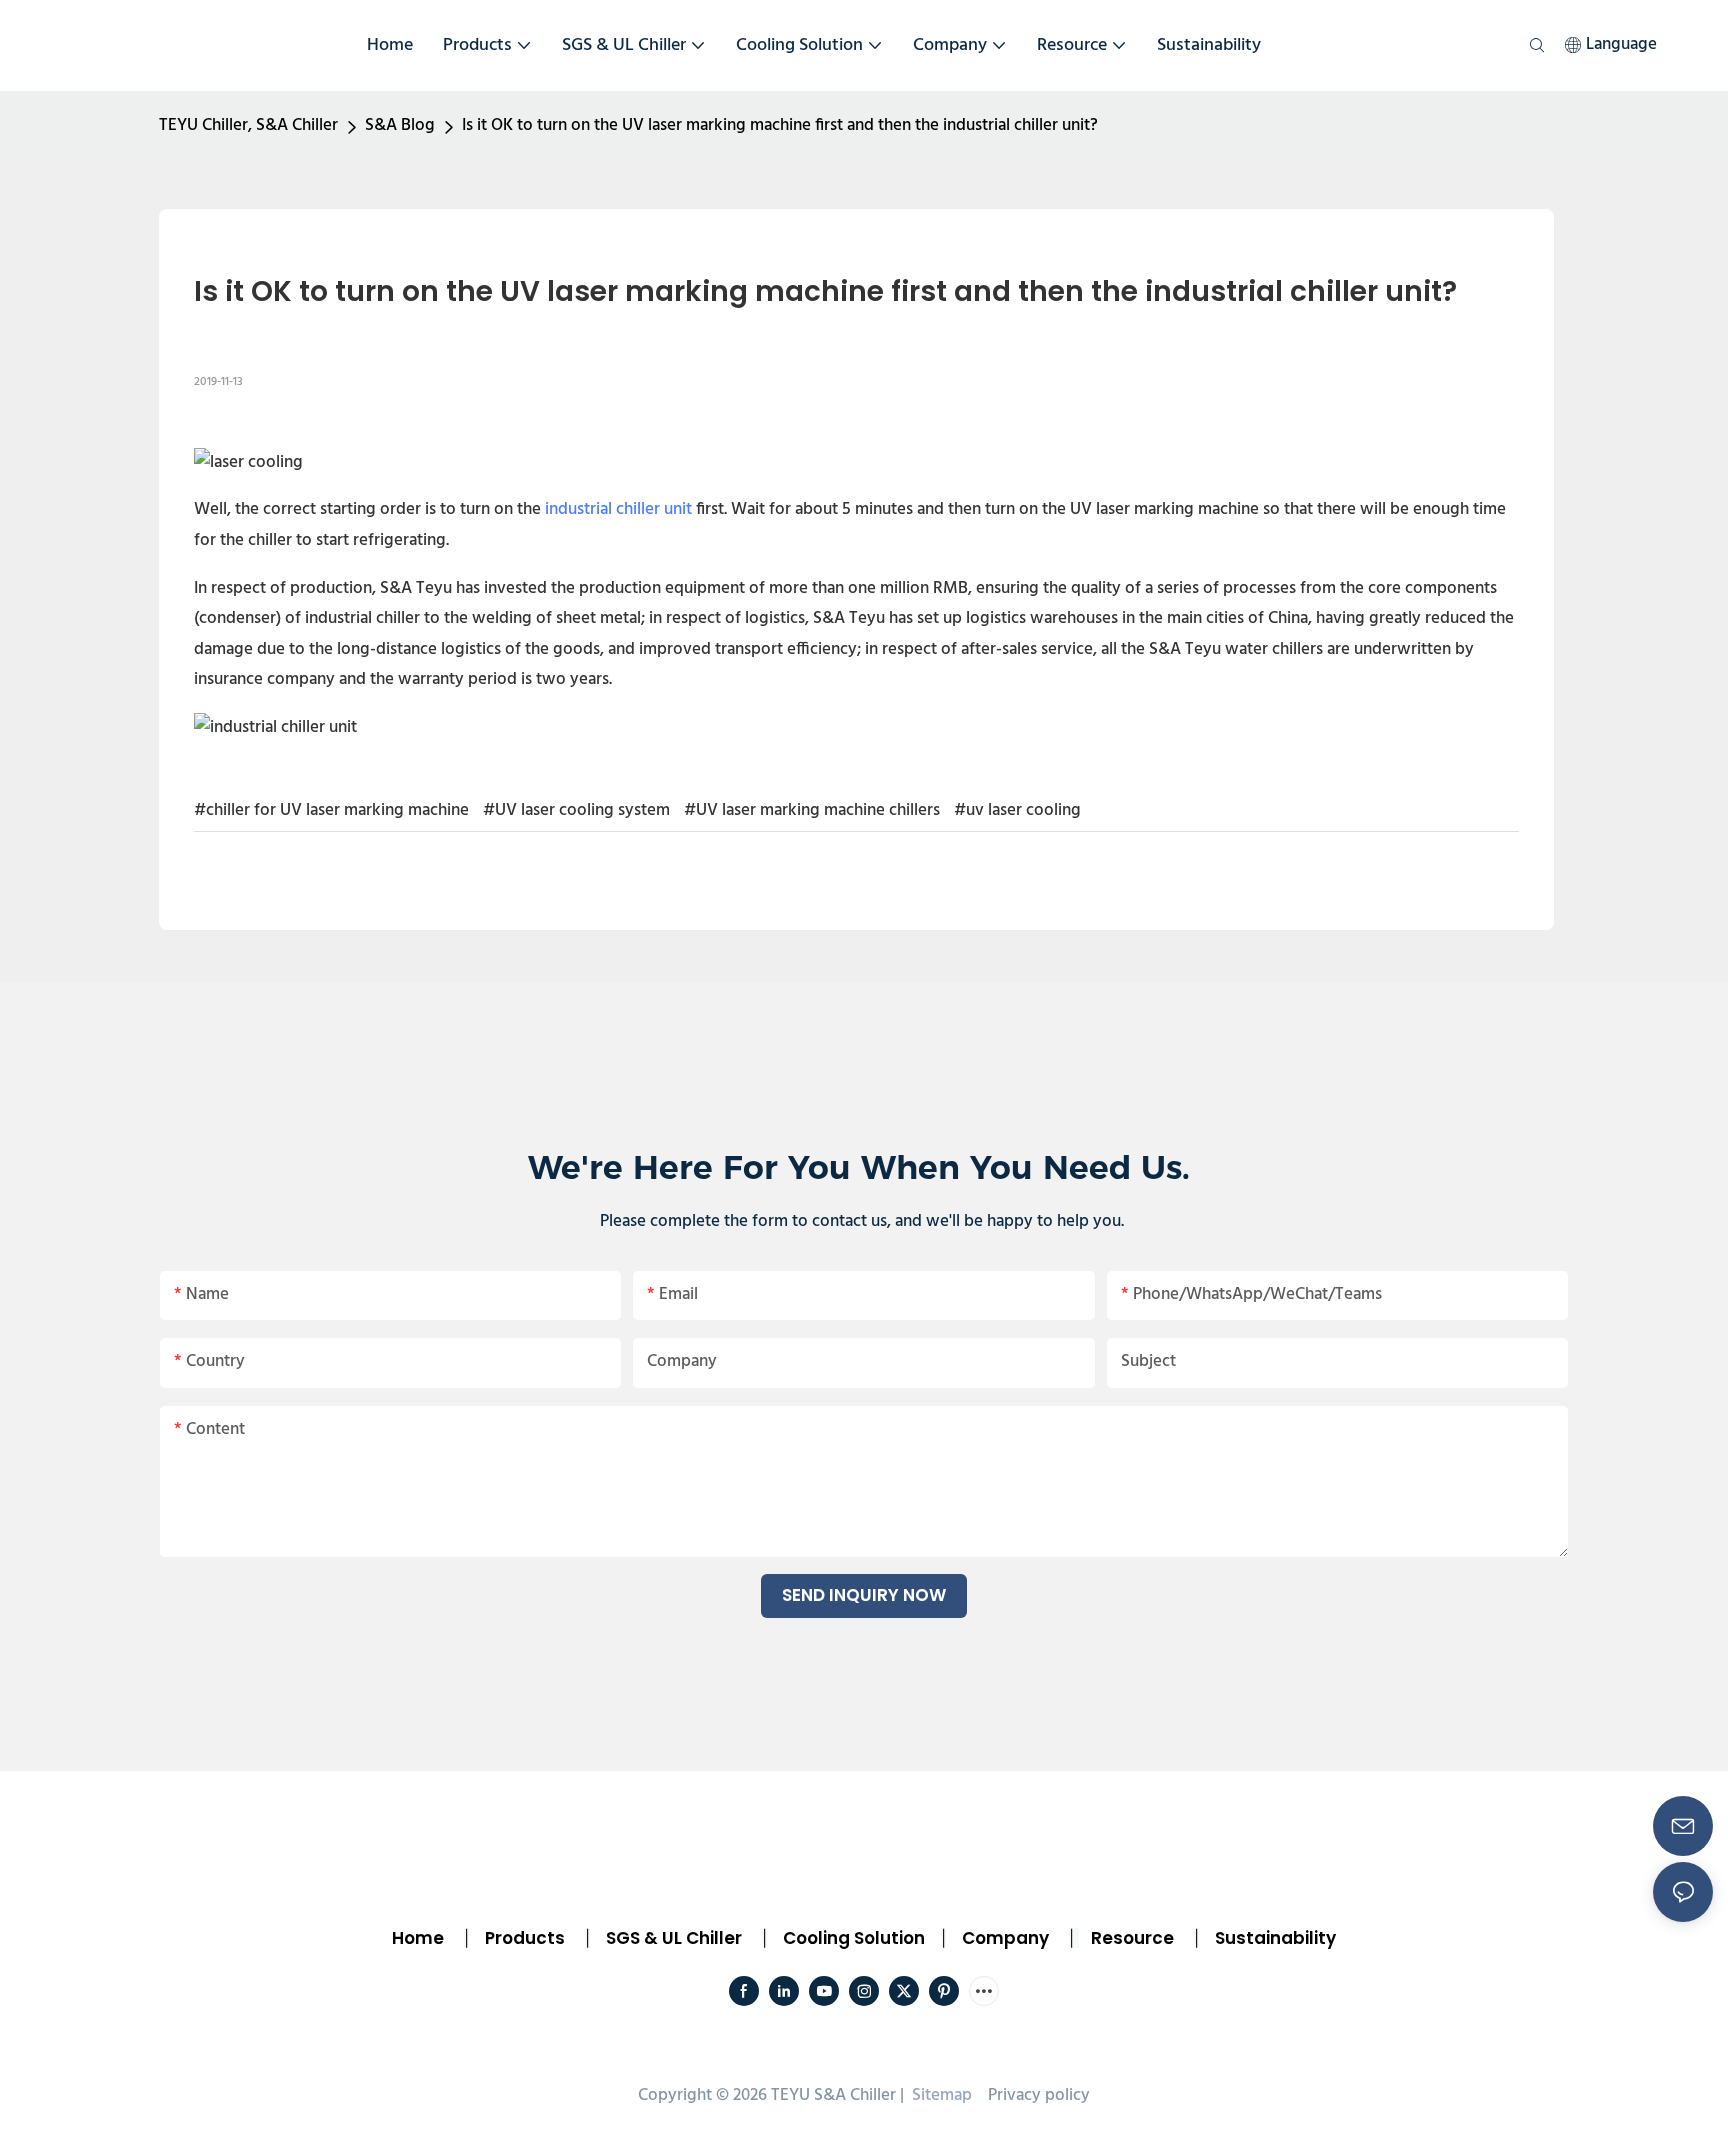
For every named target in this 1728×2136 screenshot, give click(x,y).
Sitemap (940, 2095)
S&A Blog (400, 125)
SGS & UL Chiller (674, 1938)
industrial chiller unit (618, 509)
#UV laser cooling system (576, 810)
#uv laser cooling (1017, 810)
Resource (1132, 1938)
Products (523, 1938)
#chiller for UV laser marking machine (331, 810)
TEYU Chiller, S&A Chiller (248, 125)
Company (1005, 1938)
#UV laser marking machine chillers (812, 810)
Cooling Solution (854, 1938)
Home (418, 1938)
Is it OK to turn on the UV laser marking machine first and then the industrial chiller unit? (780, 125)
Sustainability (1275, 1938)
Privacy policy (1039, 2095)
